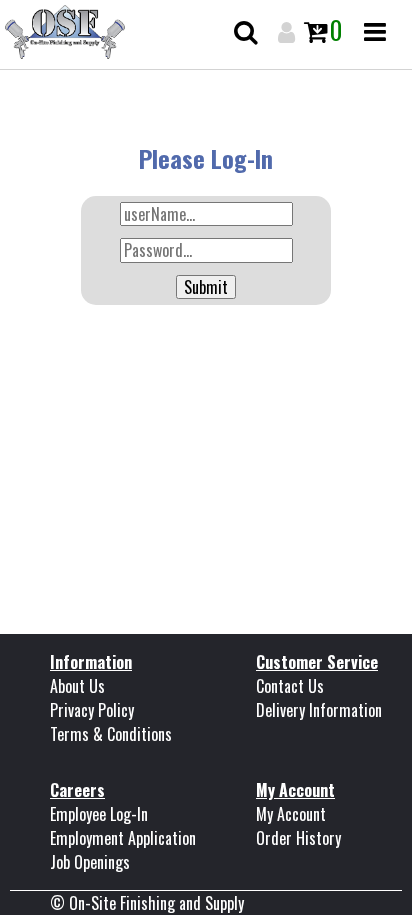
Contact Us (290, 686)
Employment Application (123, 838)
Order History (298, 838)
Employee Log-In (99, 814)
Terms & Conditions (111, 734)
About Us (77, 686)
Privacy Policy (92, 710)
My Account (291, 814)
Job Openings (90, 862)
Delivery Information (319, 710)
